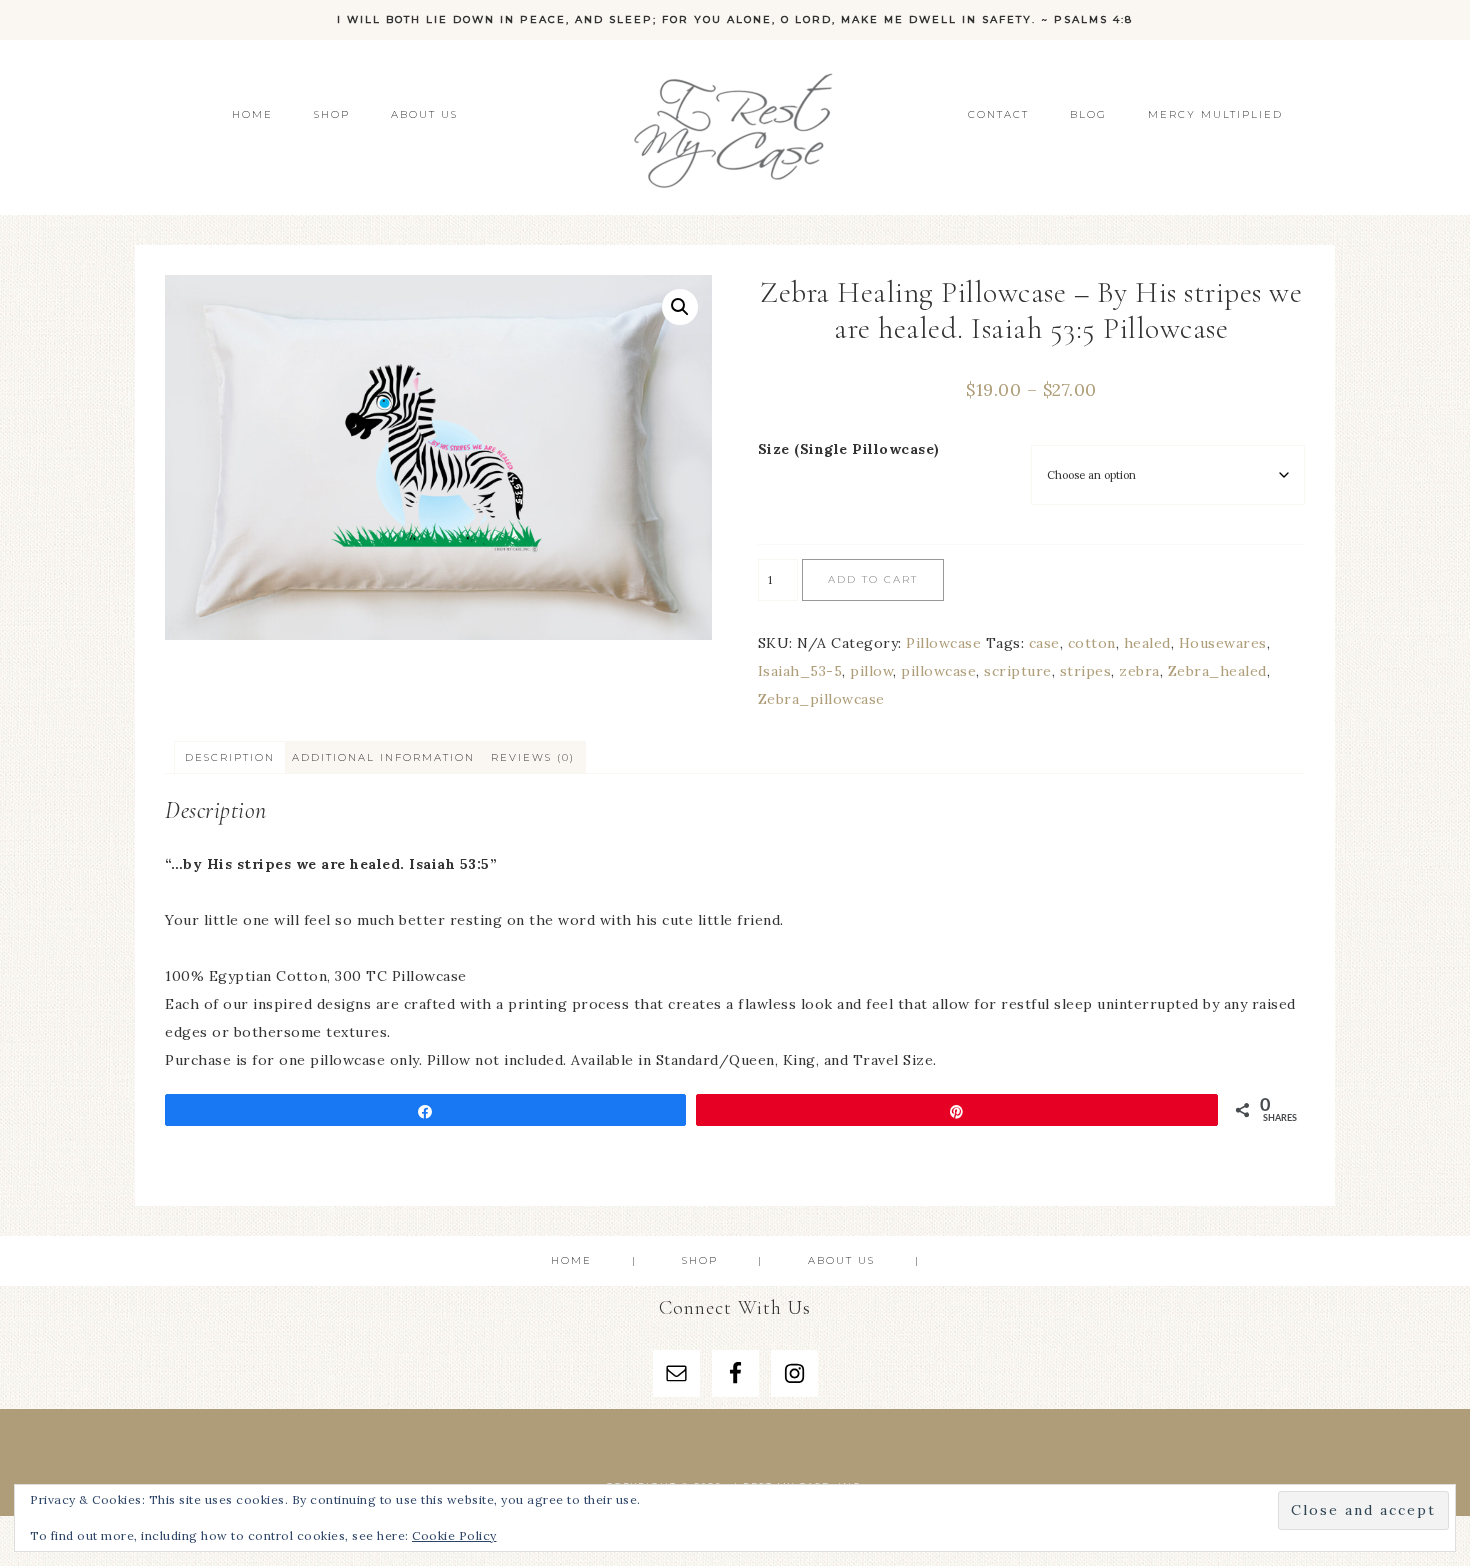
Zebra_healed (1217, 671)
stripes (1086, 671)
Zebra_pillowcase (821, 699)
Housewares (1223, 643)
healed (1147, 643)
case (1044, 643)
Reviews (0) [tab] (533, 757)
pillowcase (938, 671)
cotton (1092, 643)
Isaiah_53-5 (800, 671)
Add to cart (873, 579)
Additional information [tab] (383, 757)
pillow (871, 671)
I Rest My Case (735, 127)
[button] (680, 307)
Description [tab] (230, 757)
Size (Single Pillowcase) (849, 449)
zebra (1139, 671)
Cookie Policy (454, 1535)
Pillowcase (943, 643)
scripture (1018, 671)
